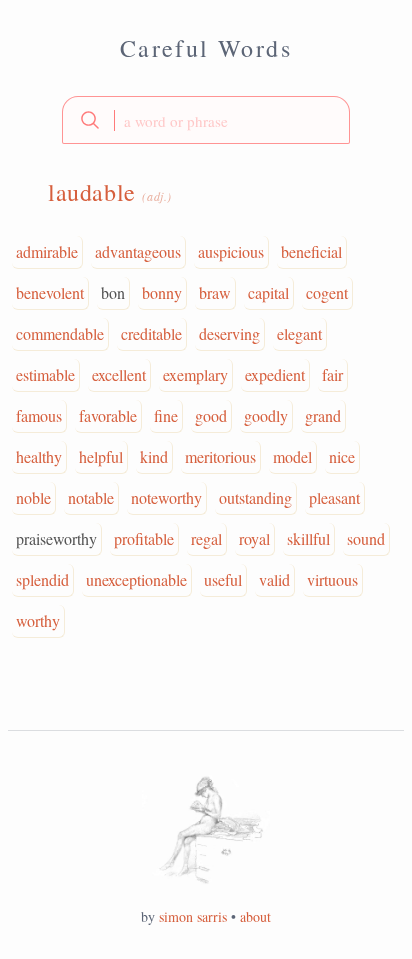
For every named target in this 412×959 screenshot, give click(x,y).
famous (39, 415)
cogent (327, 292)
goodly (266, 415)
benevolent (50, 292)
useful (223, 579)
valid (274, 579)
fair (332, 374)
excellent (119, 374)
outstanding (255, 497)
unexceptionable (136, 579)
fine (166, 415)
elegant (299, 333)
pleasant (334, 497)
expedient (275, 374)
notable (91, 497)
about (255, 916)
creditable (151, 333)
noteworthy (166, 497)
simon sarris (193, 916)
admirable (47, 251)
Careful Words (206, 48)
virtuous (332, 579)
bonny (162, 292)
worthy (38, 620)
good (211, 415)
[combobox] (206, 120)
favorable (108, 415)
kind (154, 456)
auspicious (231, 251)
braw (215, 292)
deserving (229, 333)
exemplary (195, 374)
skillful (308, 538)
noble (33, 497)
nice (342, 456)
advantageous (138, 251)
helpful (101, 456)
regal (206, 538)
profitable (144, 538)
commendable (60, 333)
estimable (45, 374)
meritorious (220, 456)
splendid (42, 579)
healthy (39, 456)
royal (254, 538)
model (292, 456)
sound (366, 538)
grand (323, 415)
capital (268, 292)
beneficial (311, 251)
